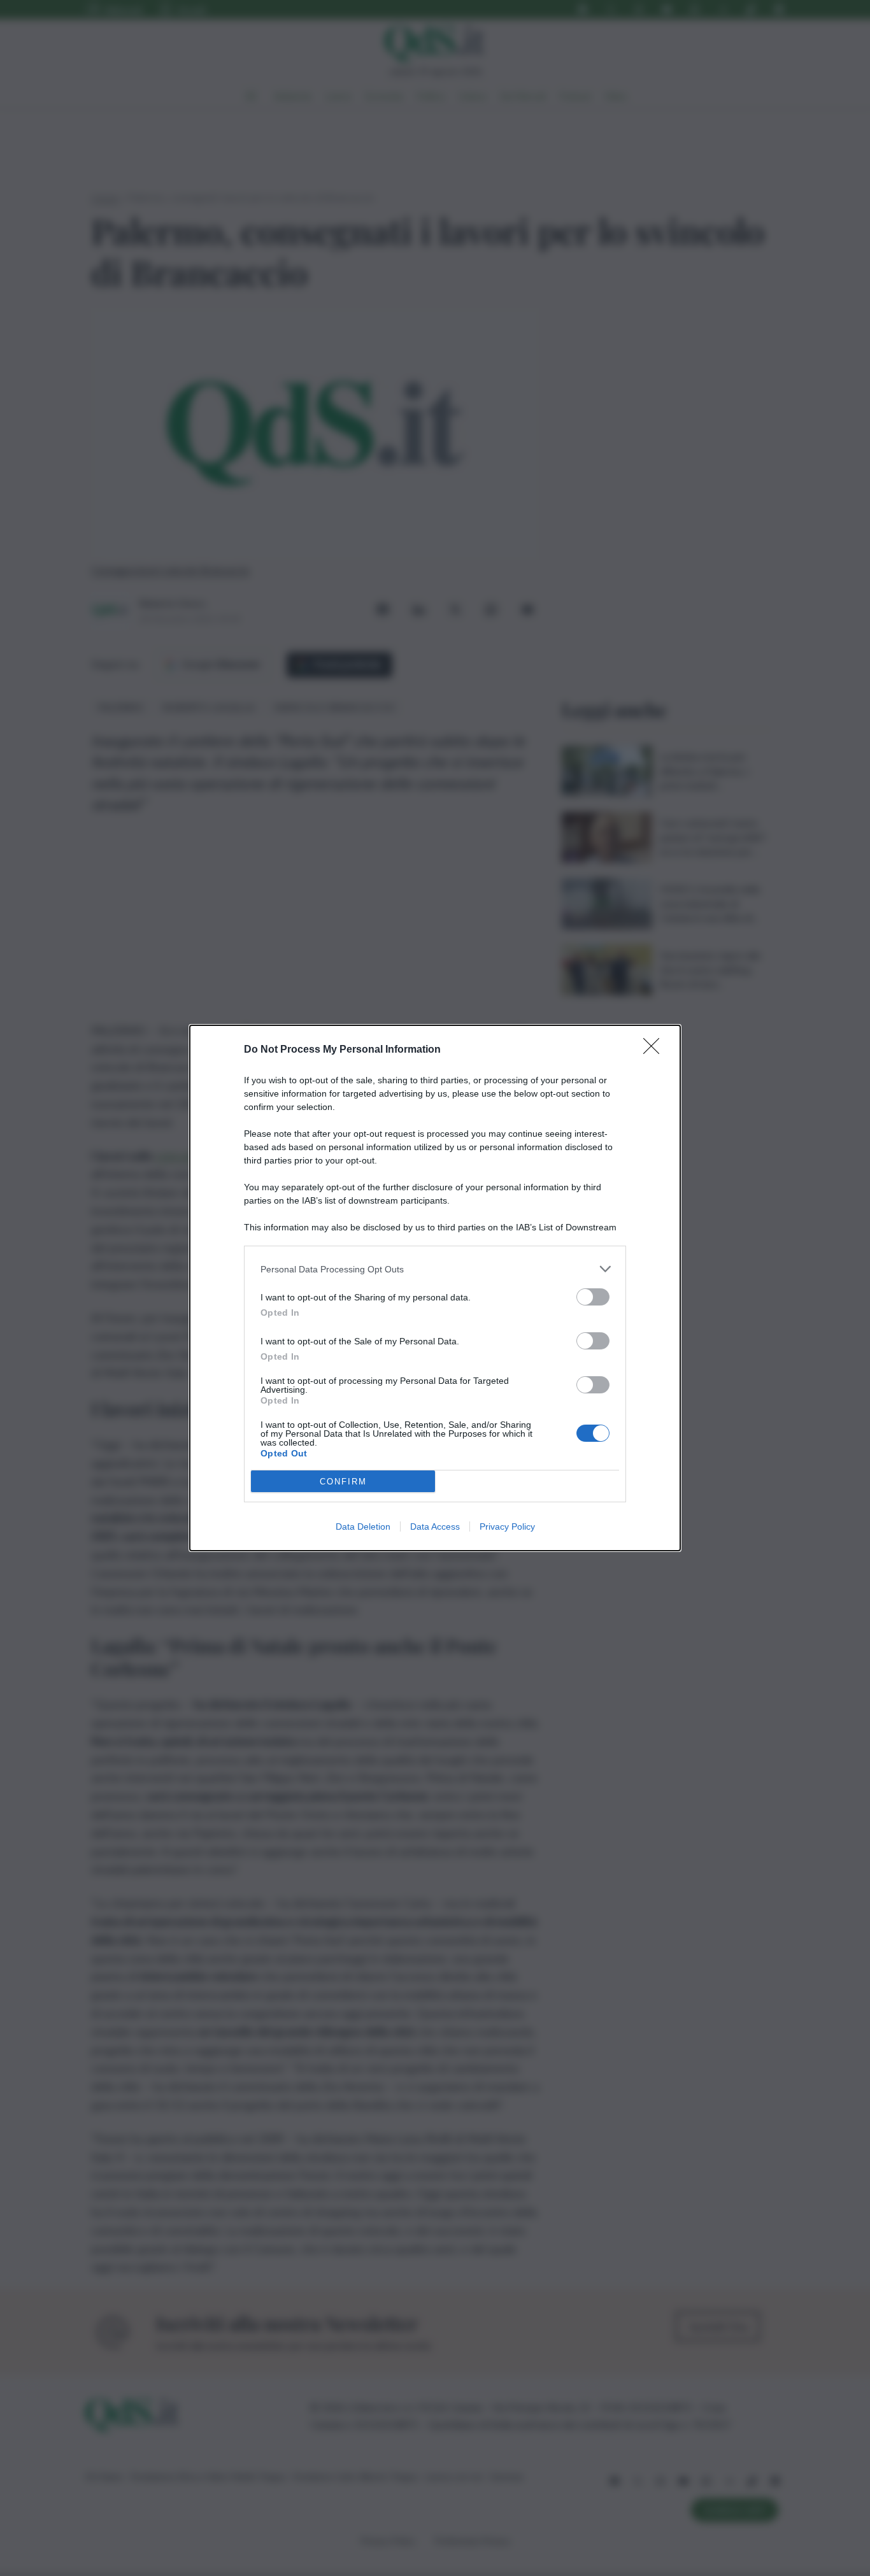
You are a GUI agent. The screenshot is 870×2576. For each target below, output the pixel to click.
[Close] (655, 1050)
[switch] (593, 1297)
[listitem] (435, 1269)
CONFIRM (343, 1482)
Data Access (435, 1526)
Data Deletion (363, 1526)
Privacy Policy (507, 1526)
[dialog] (435, 1288)
